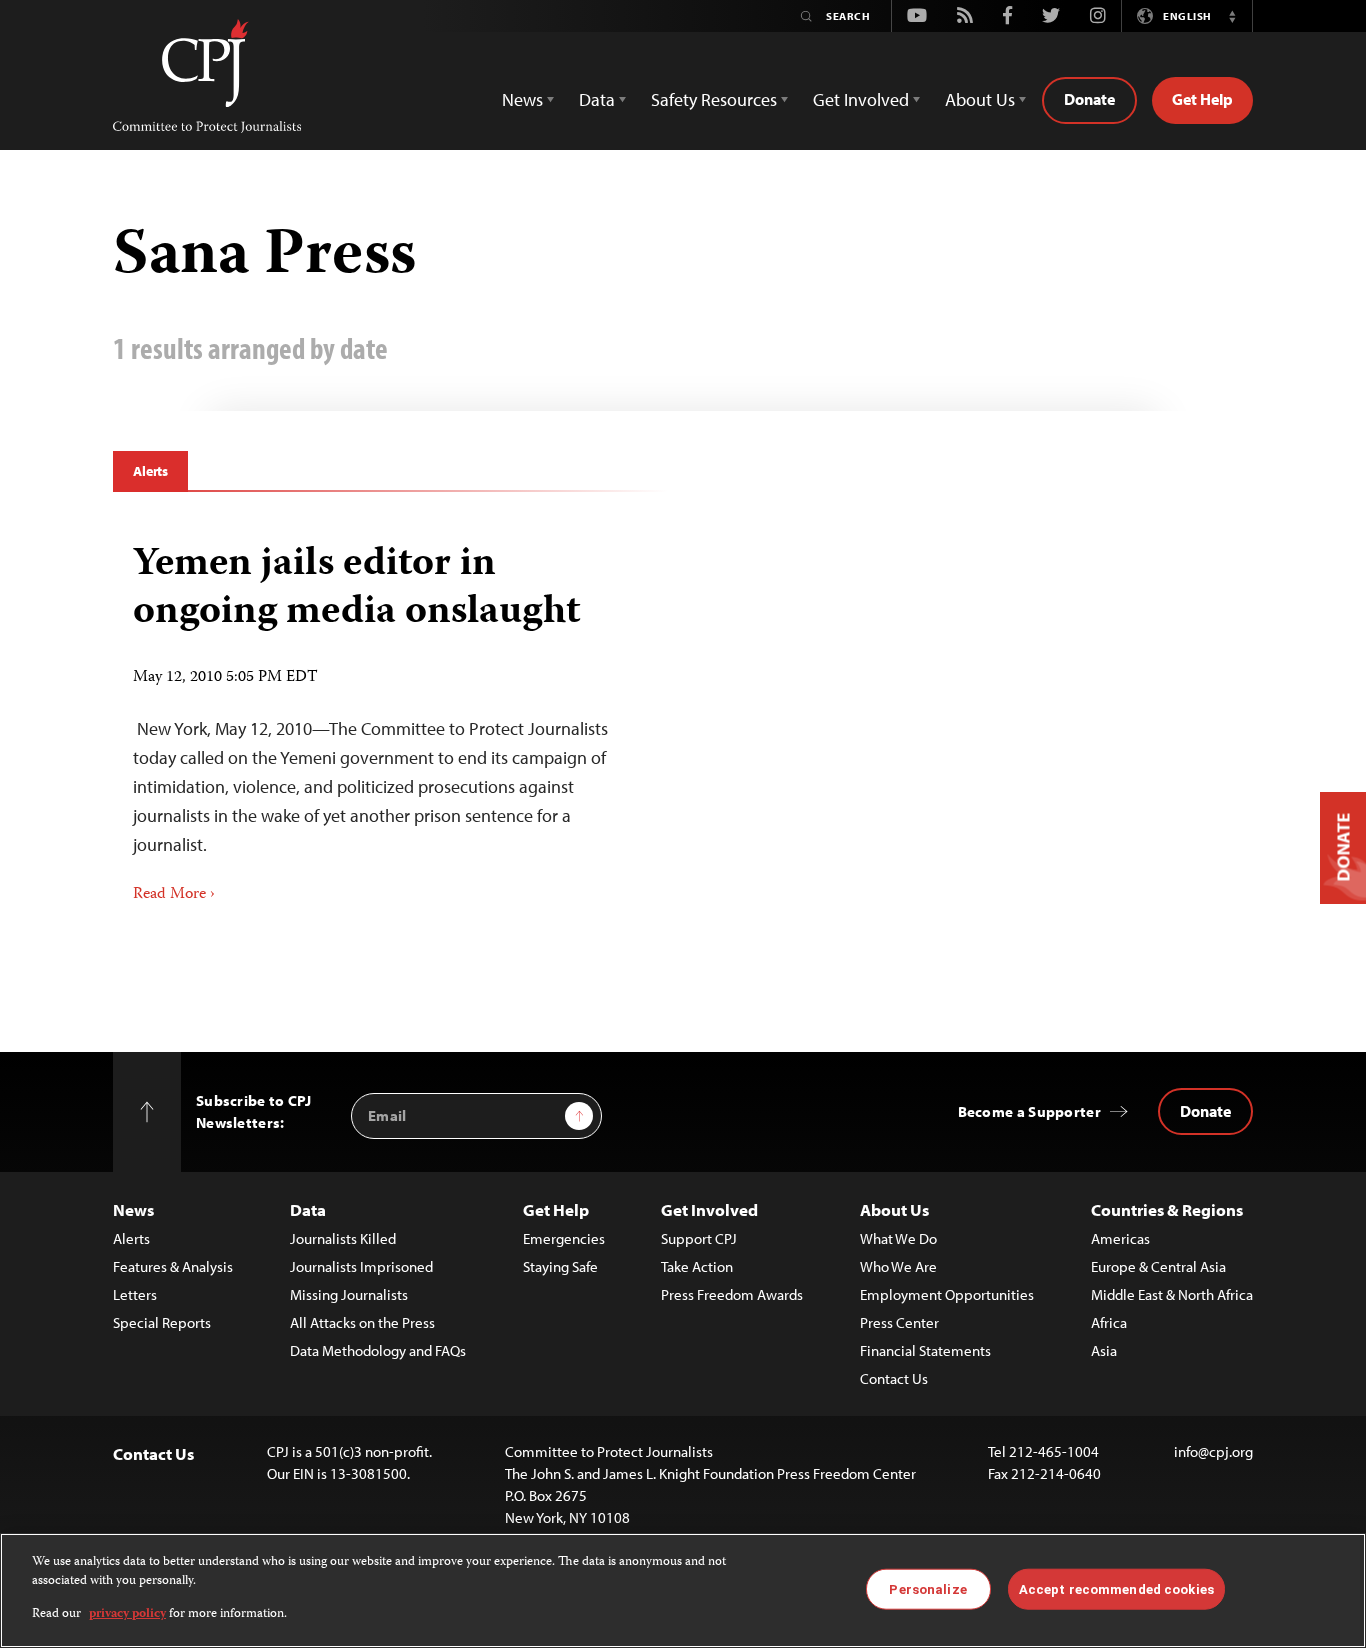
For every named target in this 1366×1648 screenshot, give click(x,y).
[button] (1232, 16)
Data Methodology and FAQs (378, 1350)
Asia (1104, 1350)
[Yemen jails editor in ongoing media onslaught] (390, 716)
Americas (1120, 1238)
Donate (1089, 99)
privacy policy (127, 1614)
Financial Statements (925, 1350)
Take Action (697, 1266)
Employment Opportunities (947, 1294)
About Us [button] (980, 99)
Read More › (174, 895)
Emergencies (564, 1238)
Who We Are (898, 1266)
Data (308, 1209)
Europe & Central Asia (1158, 1266)
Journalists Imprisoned (361, 1266)
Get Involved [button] (861, 99)
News (133, 1209)
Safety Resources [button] (714, 99)
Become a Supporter (1029, 1111)
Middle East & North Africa (1172, 1294)
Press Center (899, 1322)
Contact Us (894, 1378)
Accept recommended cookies (1116, 1588)
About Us (894, 1209)
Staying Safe (560, 1266)
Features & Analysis (173, 1266)
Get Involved (709, 1209)
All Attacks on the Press (362, 1322)
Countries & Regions (1167, 1209)
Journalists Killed (343, 1238)
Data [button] (597, 99)
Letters (135, 1294)
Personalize (927, 1588)
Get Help (1202, 99)
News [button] (522, 99)
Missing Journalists (349, 1294)
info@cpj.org (1213, 1451)
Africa (1109, 1322)
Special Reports (162, 1322)
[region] (683, 1590)
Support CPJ (699, 1238)
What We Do (898, 1238)
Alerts (150, 471)
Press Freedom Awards (732, 1294)
